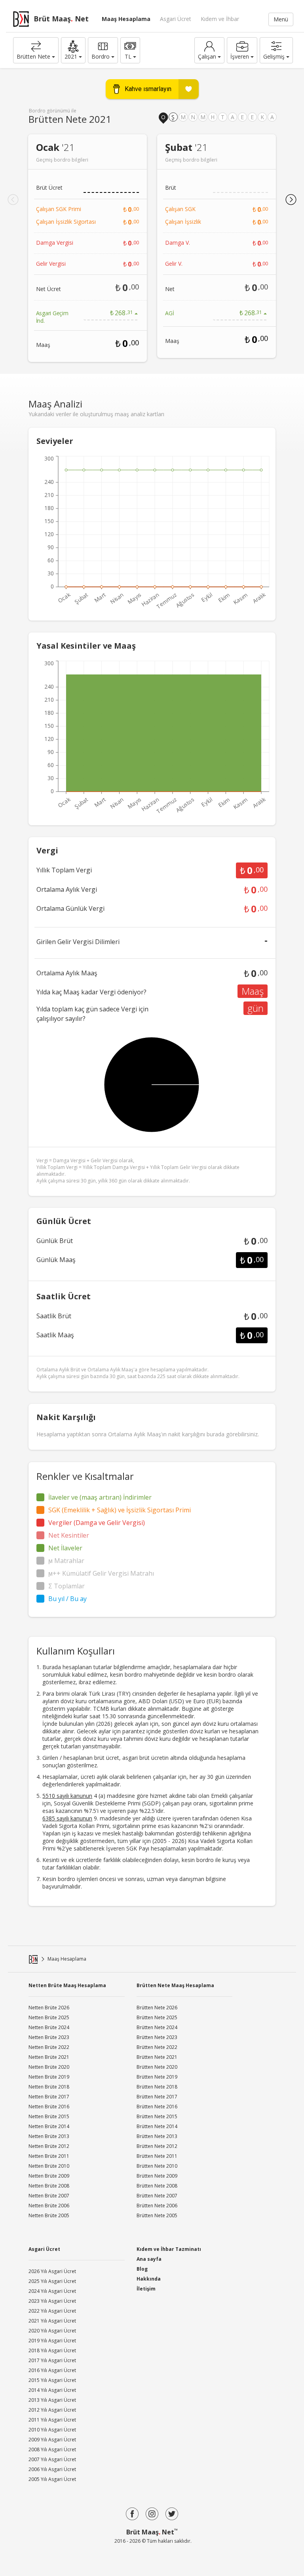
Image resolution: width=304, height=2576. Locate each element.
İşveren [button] (240, 56)
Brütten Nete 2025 (157, 2017)
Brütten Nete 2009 (157, 2176)
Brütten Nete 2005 (157, 2215)
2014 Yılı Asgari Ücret (52, 2390)
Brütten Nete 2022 (157, 2047)
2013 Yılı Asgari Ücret (52, 2400)
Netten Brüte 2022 (49, 2047)
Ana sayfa (149, 2259)
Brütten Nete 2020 (157, 2067)
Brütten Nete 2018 (157, 2087)
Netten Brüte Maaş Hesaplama (67, 1985)
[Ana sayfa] (33, 1959)
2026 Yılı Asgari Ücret (52, 2271)
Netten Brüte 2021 (49, 2057)
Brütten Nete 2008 (157, 2186)
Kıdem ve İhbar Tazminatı (169, 2249)
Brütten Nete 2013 (157, 2136)
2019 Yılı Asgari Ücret (52, 2341)
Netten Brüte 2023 (49, 2037)
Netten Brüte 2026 (49, 2008)
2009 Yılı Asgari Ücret (52, 2440)
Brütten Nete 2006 (157, 2206)
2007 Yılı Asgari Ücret (52, 2459)
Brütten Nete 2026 (157, 2008)
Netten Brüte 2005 (49, 2215)
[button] (73, 50)
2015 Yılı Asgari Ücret (52, 2380)
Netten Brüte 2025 (49, 2017)
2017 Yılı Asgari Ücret (52, 2360)
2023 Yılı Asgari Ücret (52, 2301)
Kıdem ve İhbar (220, 19)
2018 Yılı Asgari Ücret (52, 2350)
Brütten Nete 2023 (157, 2037)
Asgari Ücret (176, 19)
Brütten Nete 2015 (157, 2116)
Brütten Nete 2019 (157, 2077)
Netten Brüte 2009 (49, 2176)
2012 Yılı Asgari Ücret (52, 2410)
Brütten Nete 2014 (157, 2126)
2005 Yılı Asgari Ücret (52, 2479)
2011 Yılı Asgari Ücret (52, 2420)
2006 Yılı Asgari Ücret (52, 2469)
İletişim (146, 2289)
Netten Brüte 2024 (49, 2027)
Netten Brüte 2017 (49, 2097)
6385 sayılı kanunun (67, 1818)
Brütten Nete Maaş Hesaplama (175, 1985)
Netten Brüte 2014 (49, 2126)
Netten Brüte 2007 (49, 2196)
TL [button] (128, 56)
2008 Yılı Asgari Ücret (52, 2449)
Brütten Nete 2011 (157, 2156)
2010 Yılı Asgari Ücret (52, 2430)
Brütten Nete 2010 (157, 2166)
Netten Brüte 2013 (49, 2136)
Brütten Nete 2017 (157, 2097)
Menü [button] (281, 19)
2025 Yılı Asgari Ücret (52, 2281)
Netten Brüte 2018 (49, 2087)
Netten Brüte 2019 (49, 2077)
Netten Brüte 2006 (49, 2206)
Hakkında (149, 2279)
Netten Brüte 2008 (49, 2186)
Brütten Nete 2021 (157, 2057)
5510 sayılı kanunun (67, 1796)
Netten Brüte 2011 (49, 2156)
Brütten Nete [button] (33, 56)
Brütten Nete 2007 (157, 2196)
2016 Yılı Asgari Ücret (52, 2370)
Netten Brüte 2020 (49, 2067)
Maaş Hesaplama (126, 19)
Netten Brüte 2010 (49, 2166)
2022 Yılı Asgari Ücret (52, 2311)
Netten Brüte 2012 (49, 2146)
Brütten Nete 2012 (157, 2146)
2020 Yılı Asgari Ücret (52, 2331)
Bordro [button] (101, 56)
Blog (142, 2269)
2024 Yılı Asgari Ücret (52, 2291)
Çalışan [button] (207, 56)
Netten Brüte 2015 (49, 2116)
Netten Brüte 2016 (49, 2107)
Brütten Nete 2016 (157, 2107)
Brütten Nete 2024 (157, 2027)
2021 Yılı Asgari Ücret (52, 2321)
